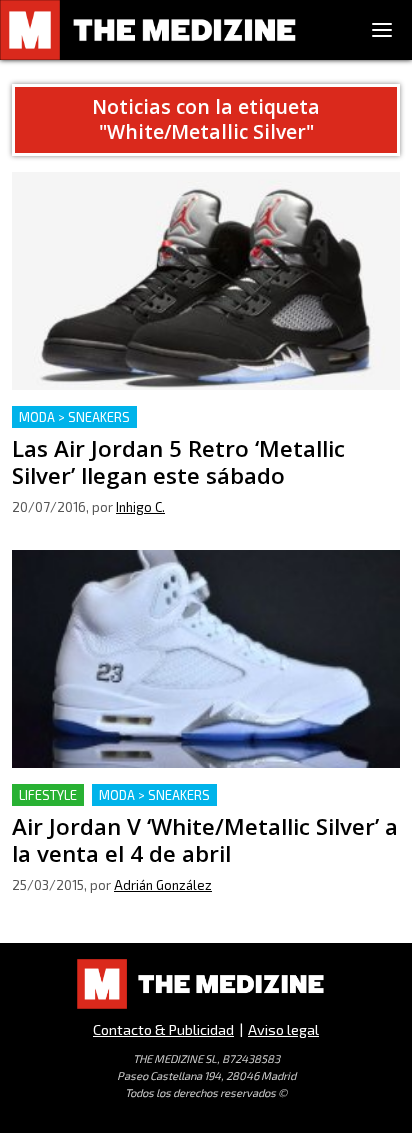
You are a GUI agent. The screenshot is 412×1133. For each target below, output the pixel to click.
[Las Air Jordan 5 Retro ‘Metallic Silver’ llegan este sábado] (206, 281)
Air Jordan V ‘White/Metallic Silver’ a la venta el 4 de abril (202, 807)
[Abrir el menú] (382, 30)
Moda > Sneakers (74, 417)
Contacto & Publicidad (163, 1029)
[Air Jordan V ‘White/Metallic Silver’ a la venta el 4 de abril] (206, 659)
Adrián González (163, 885)
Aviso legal (283, 1029)
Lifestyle (48, 795)
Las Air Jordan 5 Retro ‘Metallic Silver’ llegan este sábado (192, 429)
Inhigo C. (140, 507)
